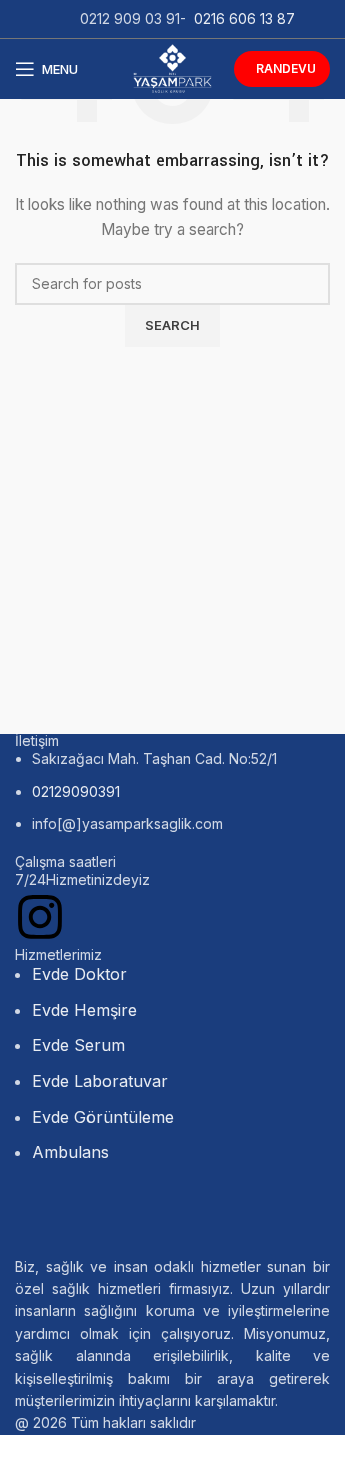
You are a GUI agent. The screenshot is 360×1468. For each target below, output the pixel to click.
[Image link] (165, 1219)
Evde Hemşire (84, 1010)
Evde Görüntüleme (103, 1117)
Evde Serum (78, 1045)
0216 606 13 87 (244, 18)
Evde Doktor (79, 974)
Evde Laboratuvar (100, 1081)
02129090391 (76, 791)
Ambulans (70, 1152)
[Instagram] (40, 917)
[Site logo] (172, 67)
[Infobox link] (172, 880)
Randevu (286, 68)
